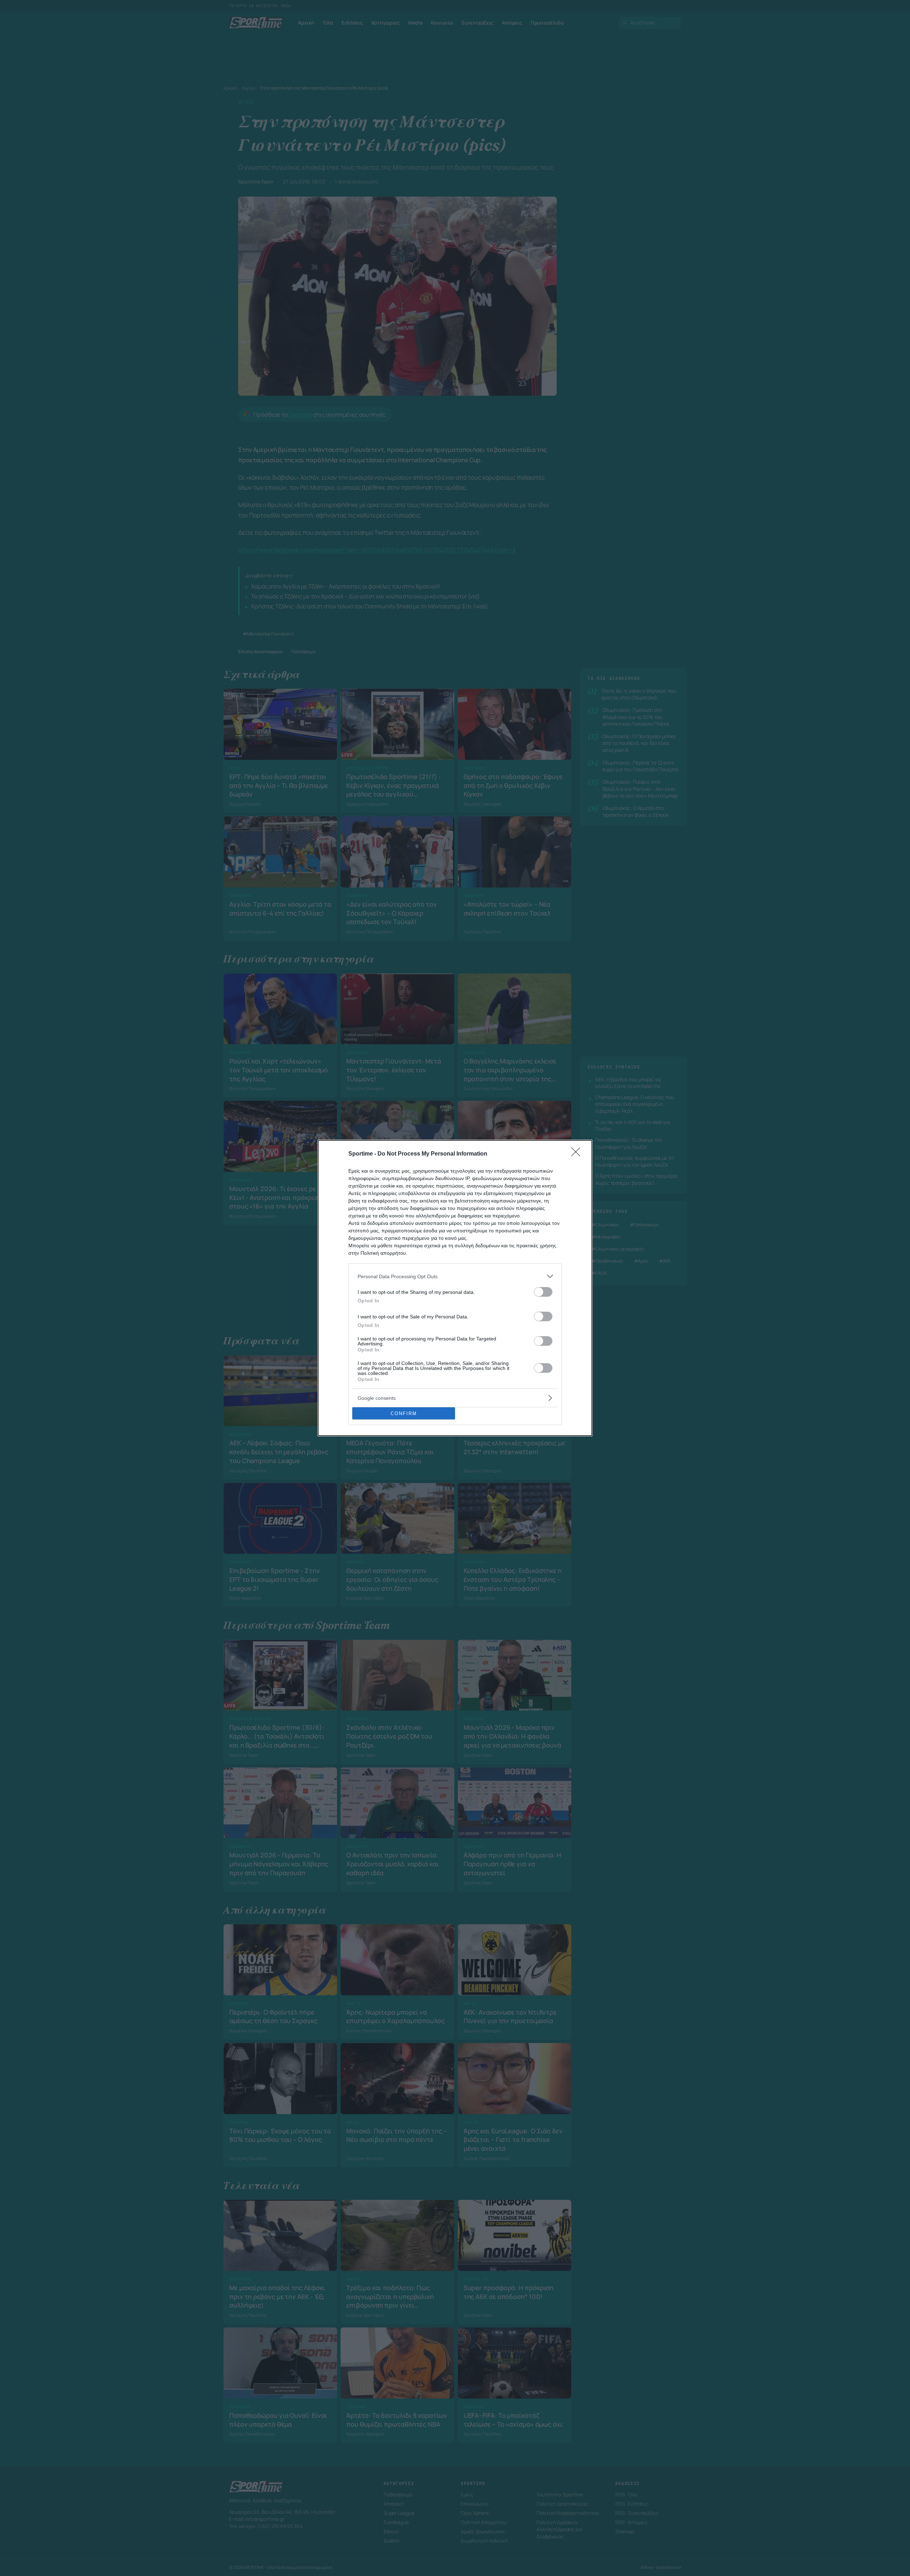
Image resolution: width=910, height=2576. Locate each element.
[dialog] (455, 1288)
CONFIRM (404, 1414)
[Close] (578, 1154)
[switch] (543, 1292)
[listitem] (455, 1276)
